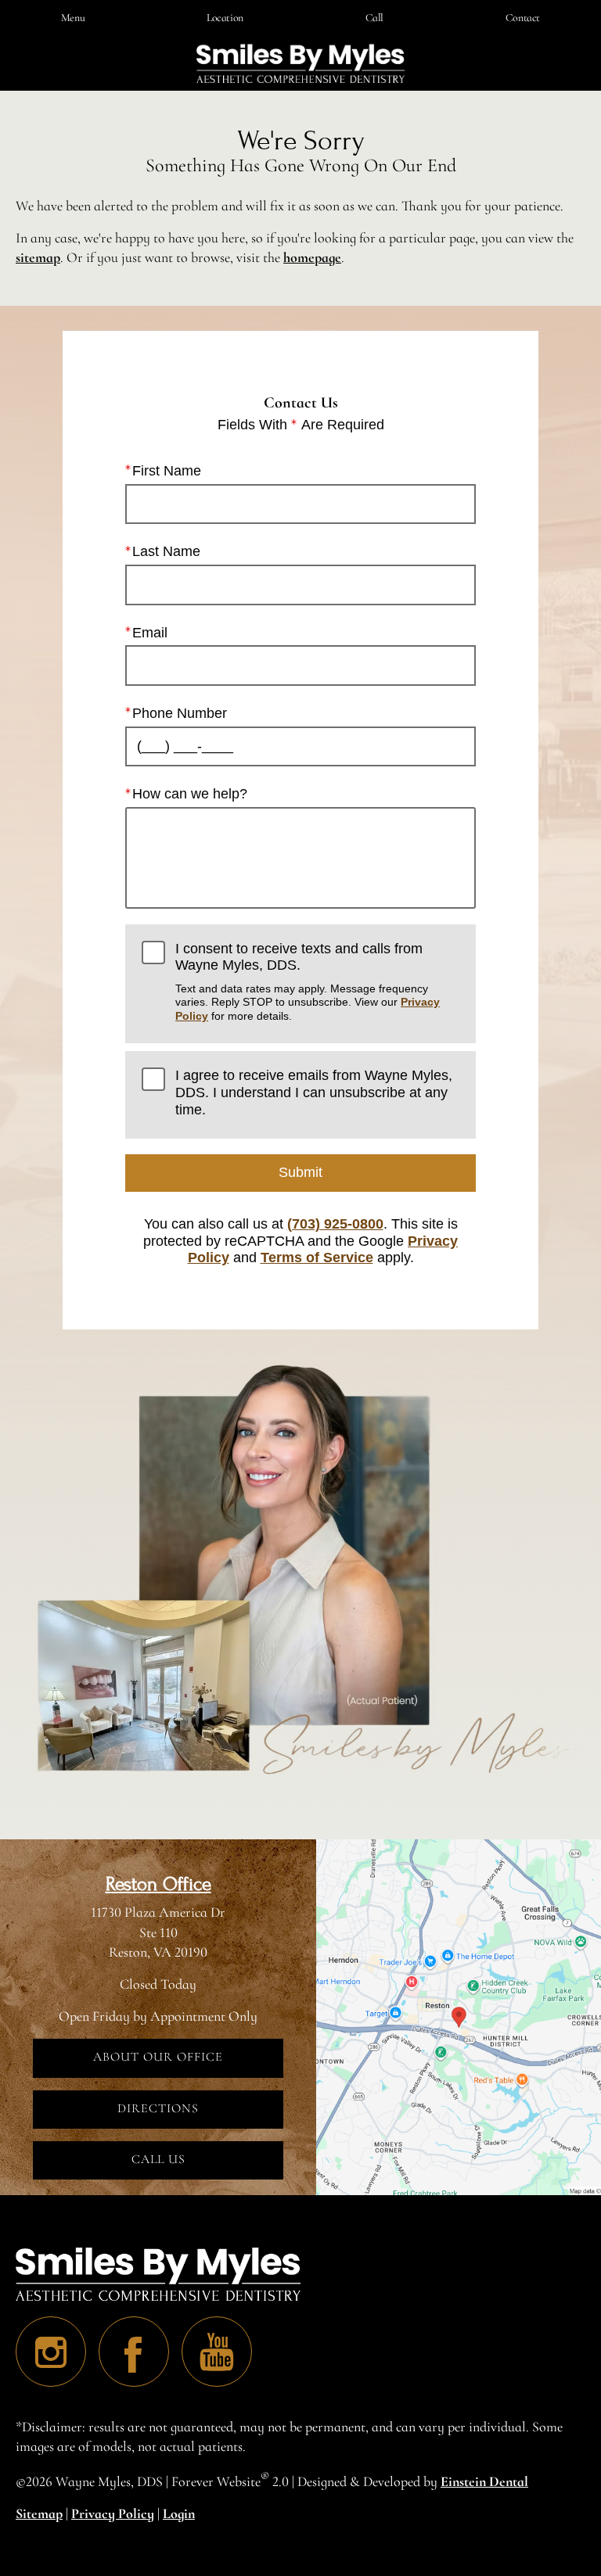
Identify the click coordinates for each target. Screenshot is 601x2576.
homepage (312, 257)
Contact (523, 18)
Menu (73, 18)
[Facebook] (134, 2352)
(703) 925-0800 (335, 1224)
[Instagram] (51, 2352)
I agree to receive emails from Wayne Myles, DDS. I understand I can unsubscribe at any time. (314, 1092)
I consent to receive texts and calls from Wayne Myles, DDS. (308, 981)
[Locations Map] (459, 2015)
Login (179, 2513)
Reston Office (158, 1884)
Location (225, 18)
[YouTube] (217, 2352)
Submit (300, 1172)
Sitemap (39, 2513)
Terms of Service (317, 1258)
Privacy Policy (113, 2513)
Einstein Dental (484, 2481)
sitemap (38, 257)
